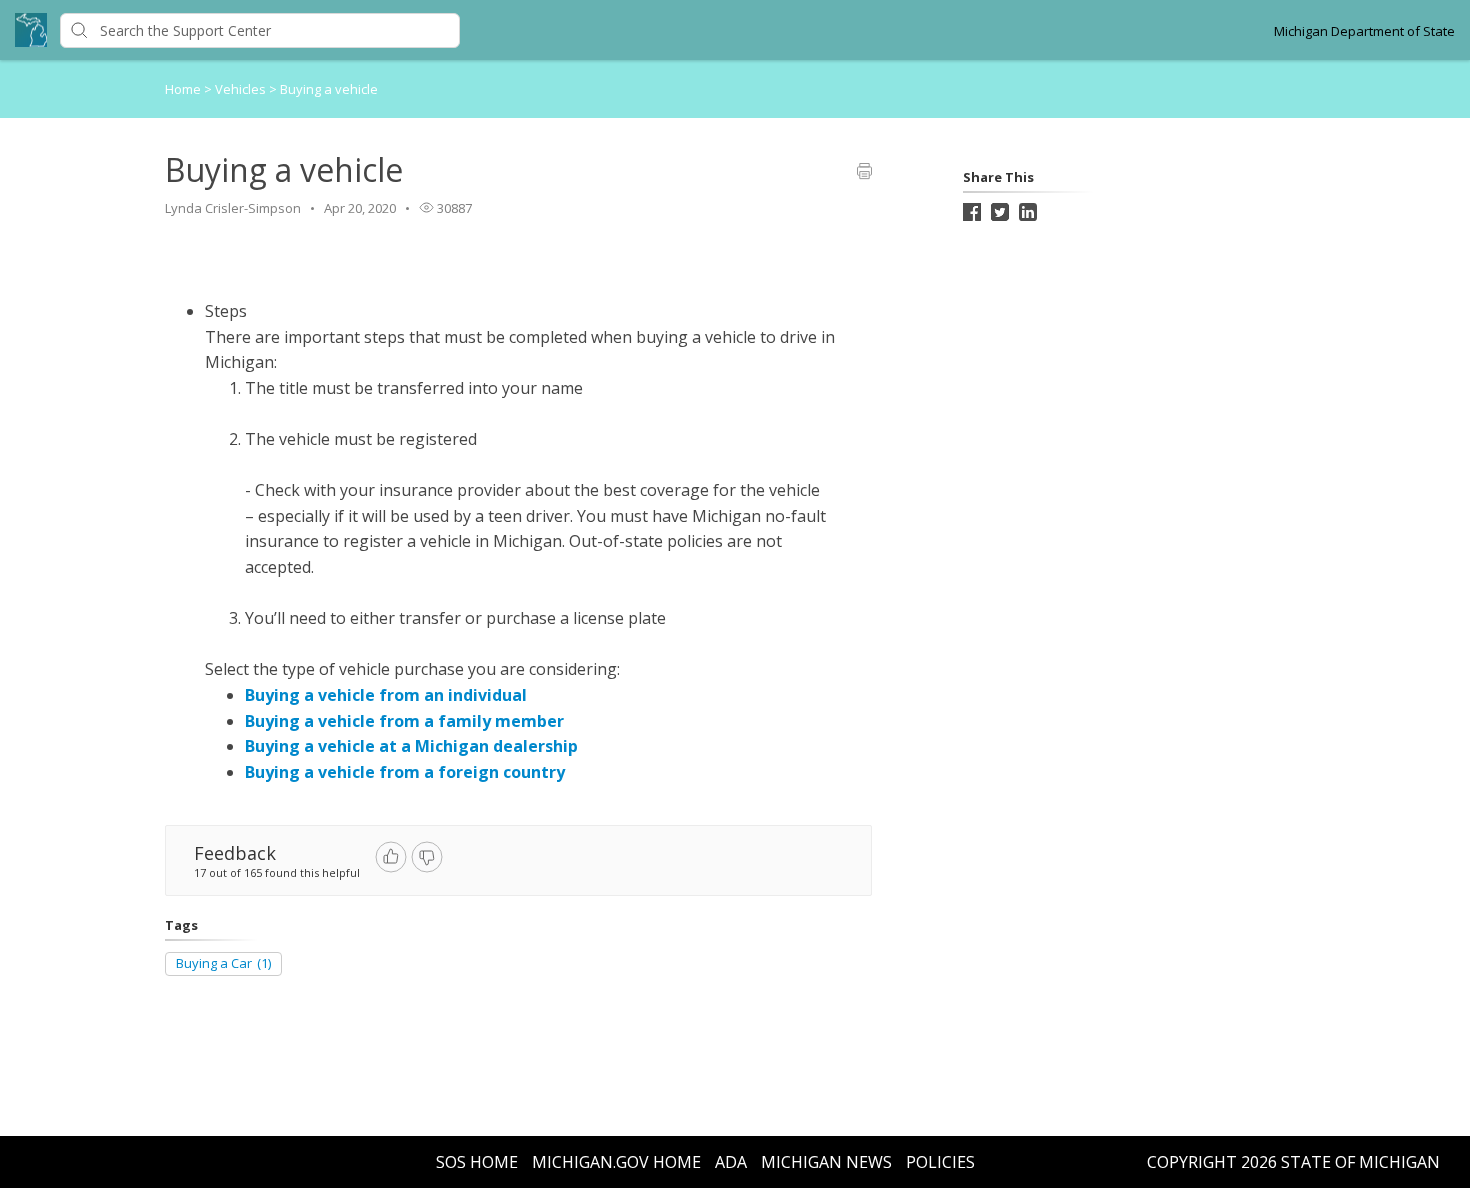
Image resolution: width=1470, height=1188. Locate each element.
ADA (731, 1162)
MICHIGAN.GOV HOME (616, 1162)
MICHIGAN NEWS (826, 1162)
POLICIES (940, 1162)
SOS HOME (477, 1162)
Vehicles (242, 89)
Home (183, 89)
